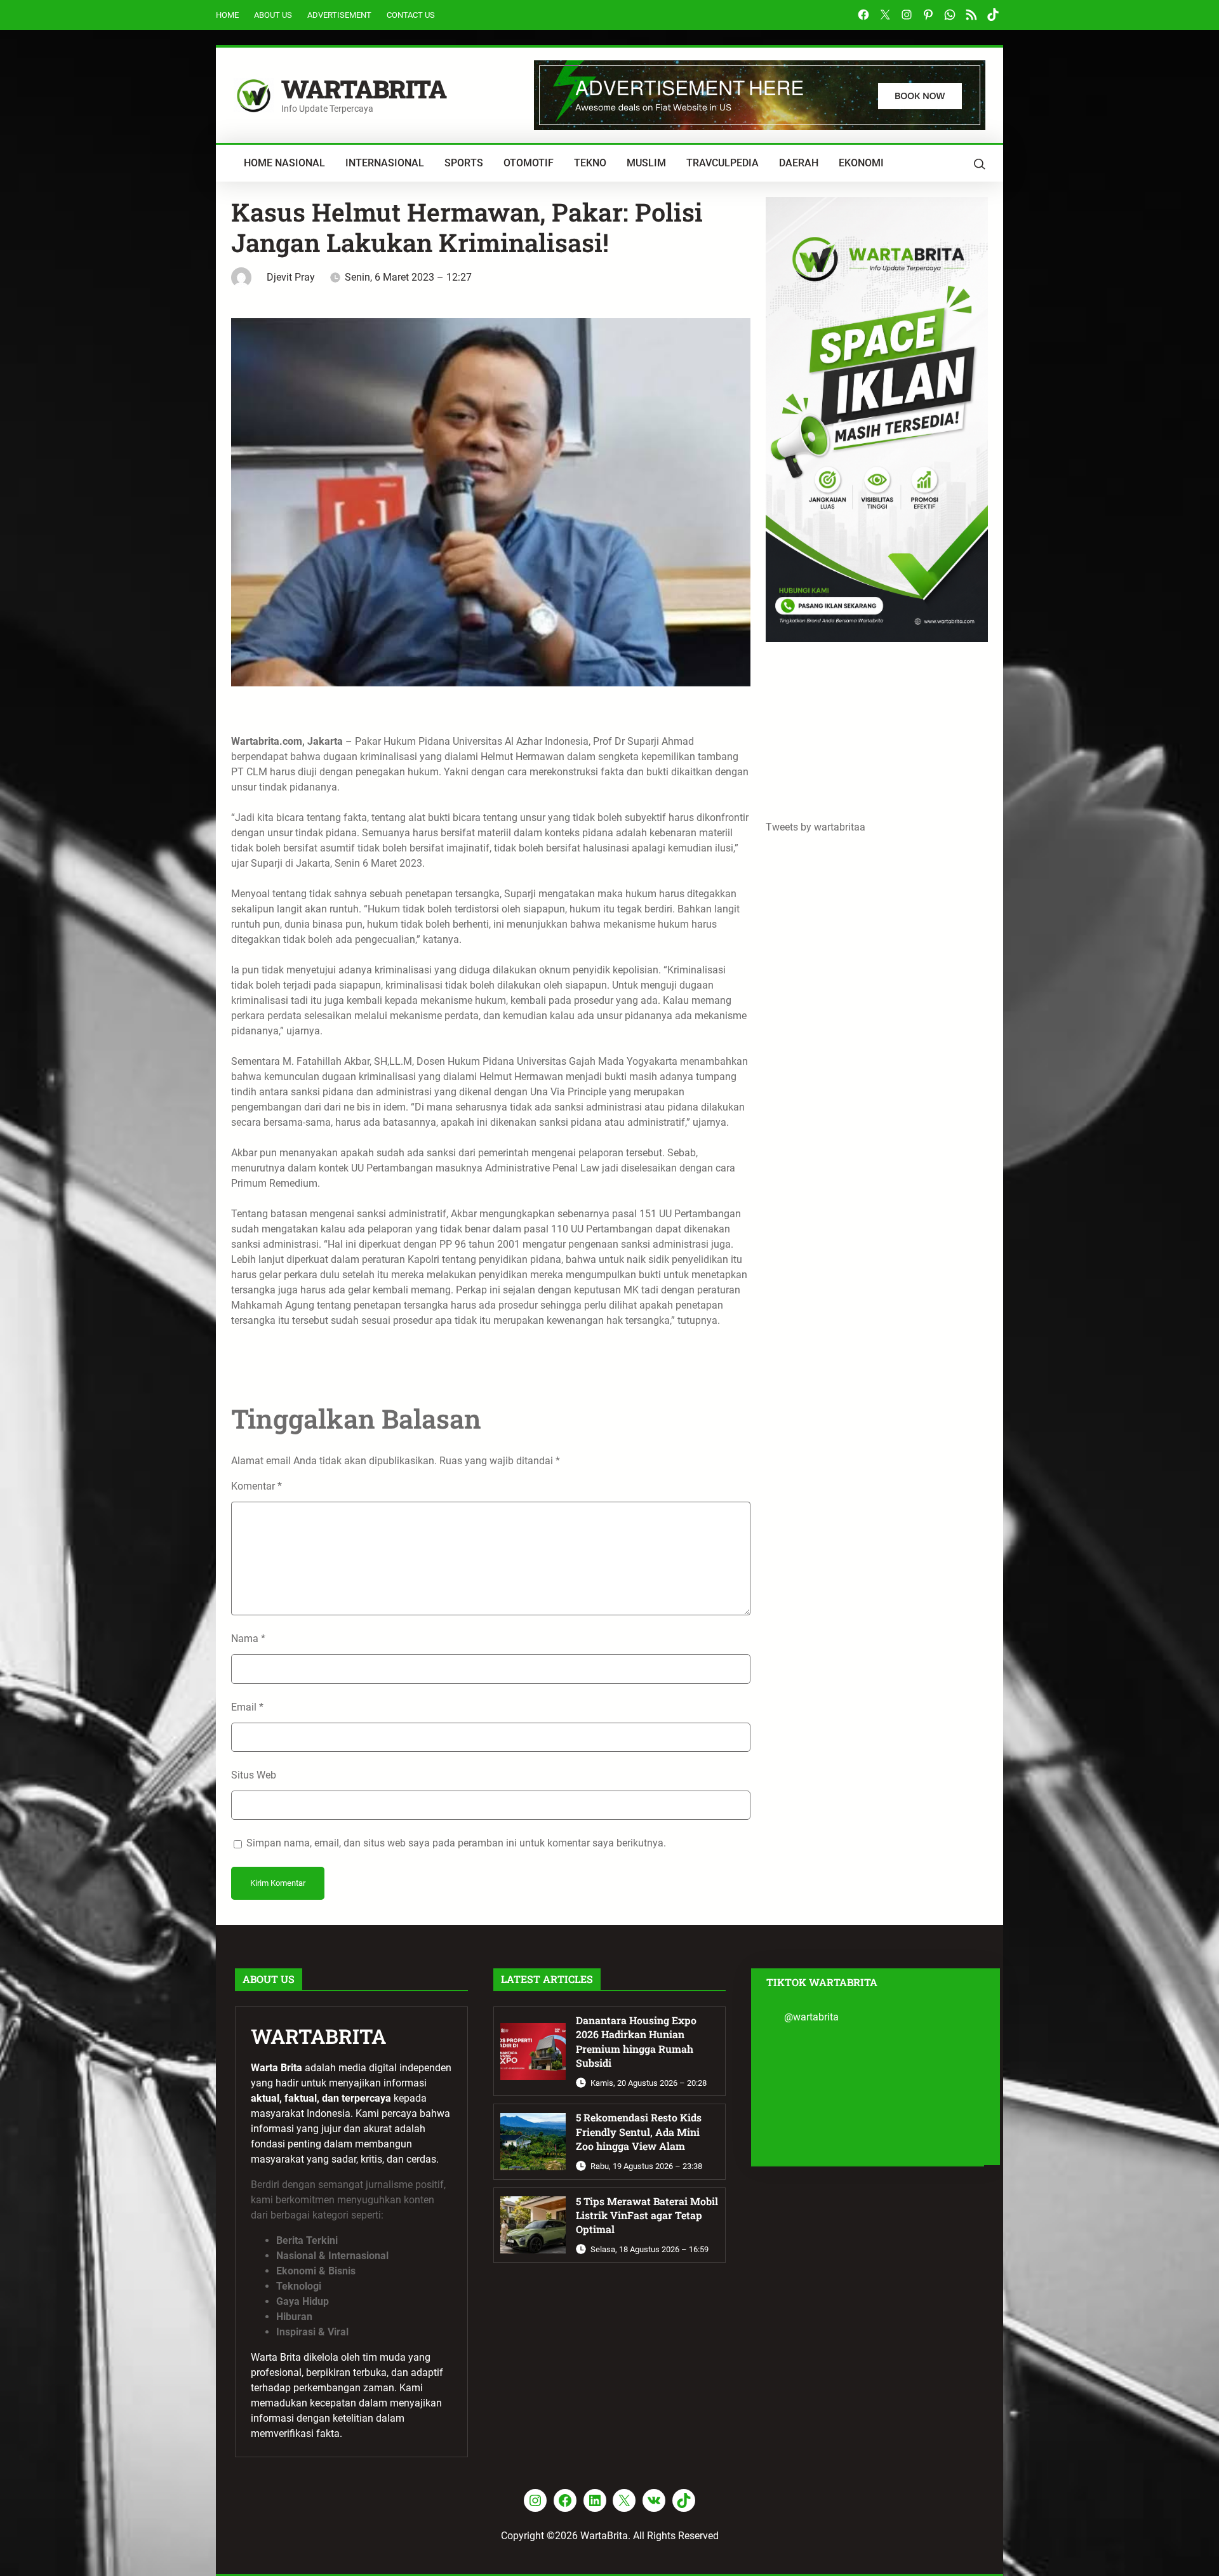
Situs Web (254, 1775)
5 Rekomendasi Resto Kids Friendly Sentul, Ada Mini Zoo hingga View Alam (639, 2132)
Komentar (256, 1486)
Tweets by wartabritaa (816, 827)
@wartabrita (811, 2017)
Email (247, 1707)
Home (227, 15)
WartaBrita (364, 89)
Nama (248, 1638)
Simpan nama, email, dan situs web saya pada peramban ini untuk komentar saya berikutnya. (456, 1843)
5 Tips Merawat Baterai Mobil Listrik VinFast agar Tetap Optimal (647, 2215)
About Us (273, 15)
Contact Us (411, 15)
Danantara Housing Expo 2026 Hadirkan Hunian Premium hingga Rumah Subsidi (636, 2041)
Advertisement (339, 15)
